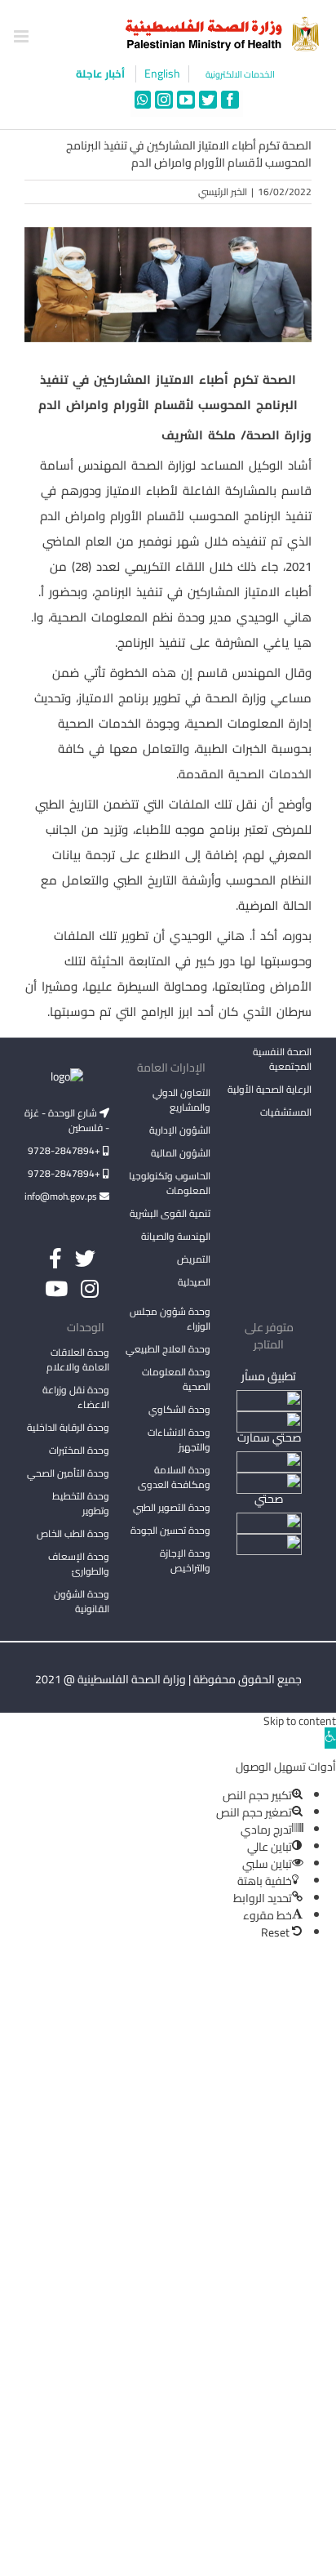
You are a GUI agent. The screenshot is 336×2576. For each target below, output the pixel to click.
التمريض (194, 1259)
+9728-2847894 (65, 1150)
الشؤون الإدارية (180, 1130)
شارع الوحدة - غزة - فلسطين (67, 1120)
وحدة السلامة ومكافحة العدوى (174, 1477)
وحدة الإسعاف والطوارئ (79, 1564)
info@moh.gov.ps (62, 1196)
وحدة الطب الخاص (73, 1533)
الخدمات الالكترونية (240, 75)
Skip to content (300, 1721)
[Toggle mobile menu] (22, 36)
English (162, 74)
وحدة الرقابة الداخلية (68, 1427)
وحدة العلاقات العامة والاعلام (78, 1359)
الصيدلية (194, 1282)
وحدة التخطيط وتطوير (81, 1503)
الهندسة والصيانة (176, 1236)
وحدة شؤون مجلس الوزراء (170, 1320)
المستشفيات (286, 1112)
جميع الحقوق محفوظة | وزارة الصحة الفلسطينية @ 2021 (168, 1679)
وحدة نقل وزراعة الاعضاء (76, 1397)
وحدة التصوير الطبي (172, 1507)
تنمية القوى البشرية (170, 1213)
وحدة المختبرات (79, 1450)
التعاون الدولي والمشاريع (181, 1100)
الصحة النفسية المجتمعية (282, 1060)
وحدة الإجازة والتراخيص (185, 1560)
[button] (330, 1738)
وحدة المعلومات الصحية (176, 1379)
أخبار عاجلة (102, 74)
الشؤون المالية (181, 1153)
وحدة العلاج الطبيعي (168, 1349)
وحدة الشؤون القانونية (82, 1601)
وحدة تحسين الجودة (170, 1530)
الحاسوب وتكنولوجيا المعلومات (170, 1183)
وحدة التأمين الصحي (68, 1473)
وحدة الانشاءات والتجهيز (179, 1440)
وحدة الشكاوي (179, 1409)
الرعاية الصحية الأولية (270, 1089)
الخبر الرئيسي (223, 192)
